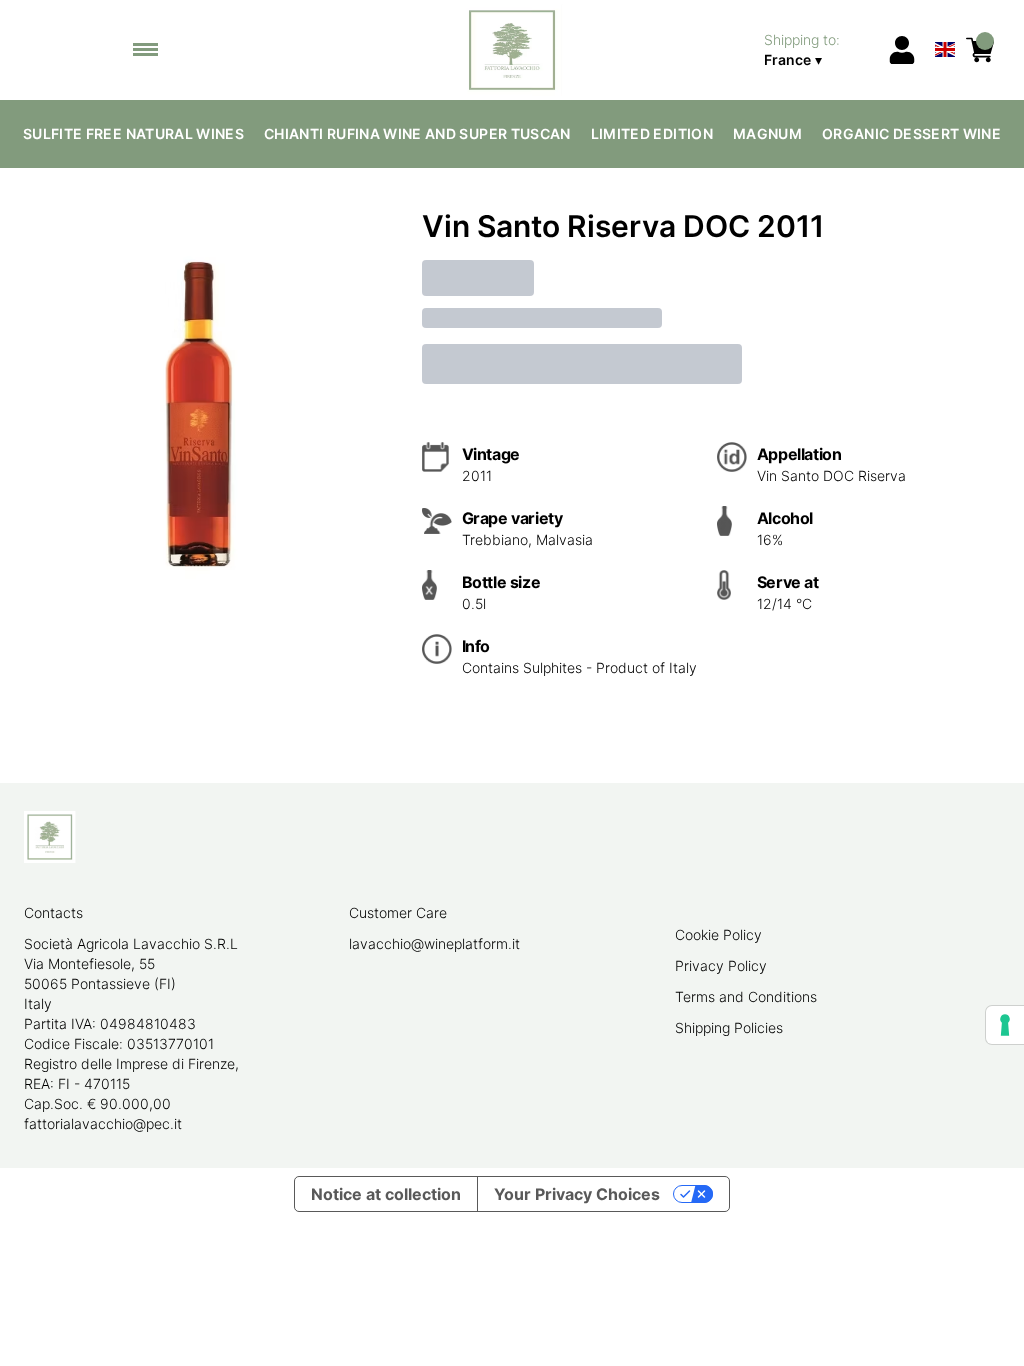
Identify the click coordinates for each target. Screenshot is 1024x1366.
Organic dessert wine (911, 133)
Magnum (767, 133)
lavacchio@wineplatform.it (434, 943)
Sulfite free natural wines (133, 133)
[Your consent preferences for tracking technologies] (1005, 1025)
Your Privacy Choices (577, 1194)
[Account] (902, 50)
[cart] (980, 50)
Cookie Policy (718, 934)
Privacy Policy (721, 965)
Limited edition (652, 133)
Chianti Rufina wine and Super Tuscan (417, 133)
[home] (512, 50)
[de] (945, 23)
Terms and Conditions (746, 996)
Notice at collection (386, 1194)
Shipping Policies (729, 1027)
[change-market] (818, 50)
